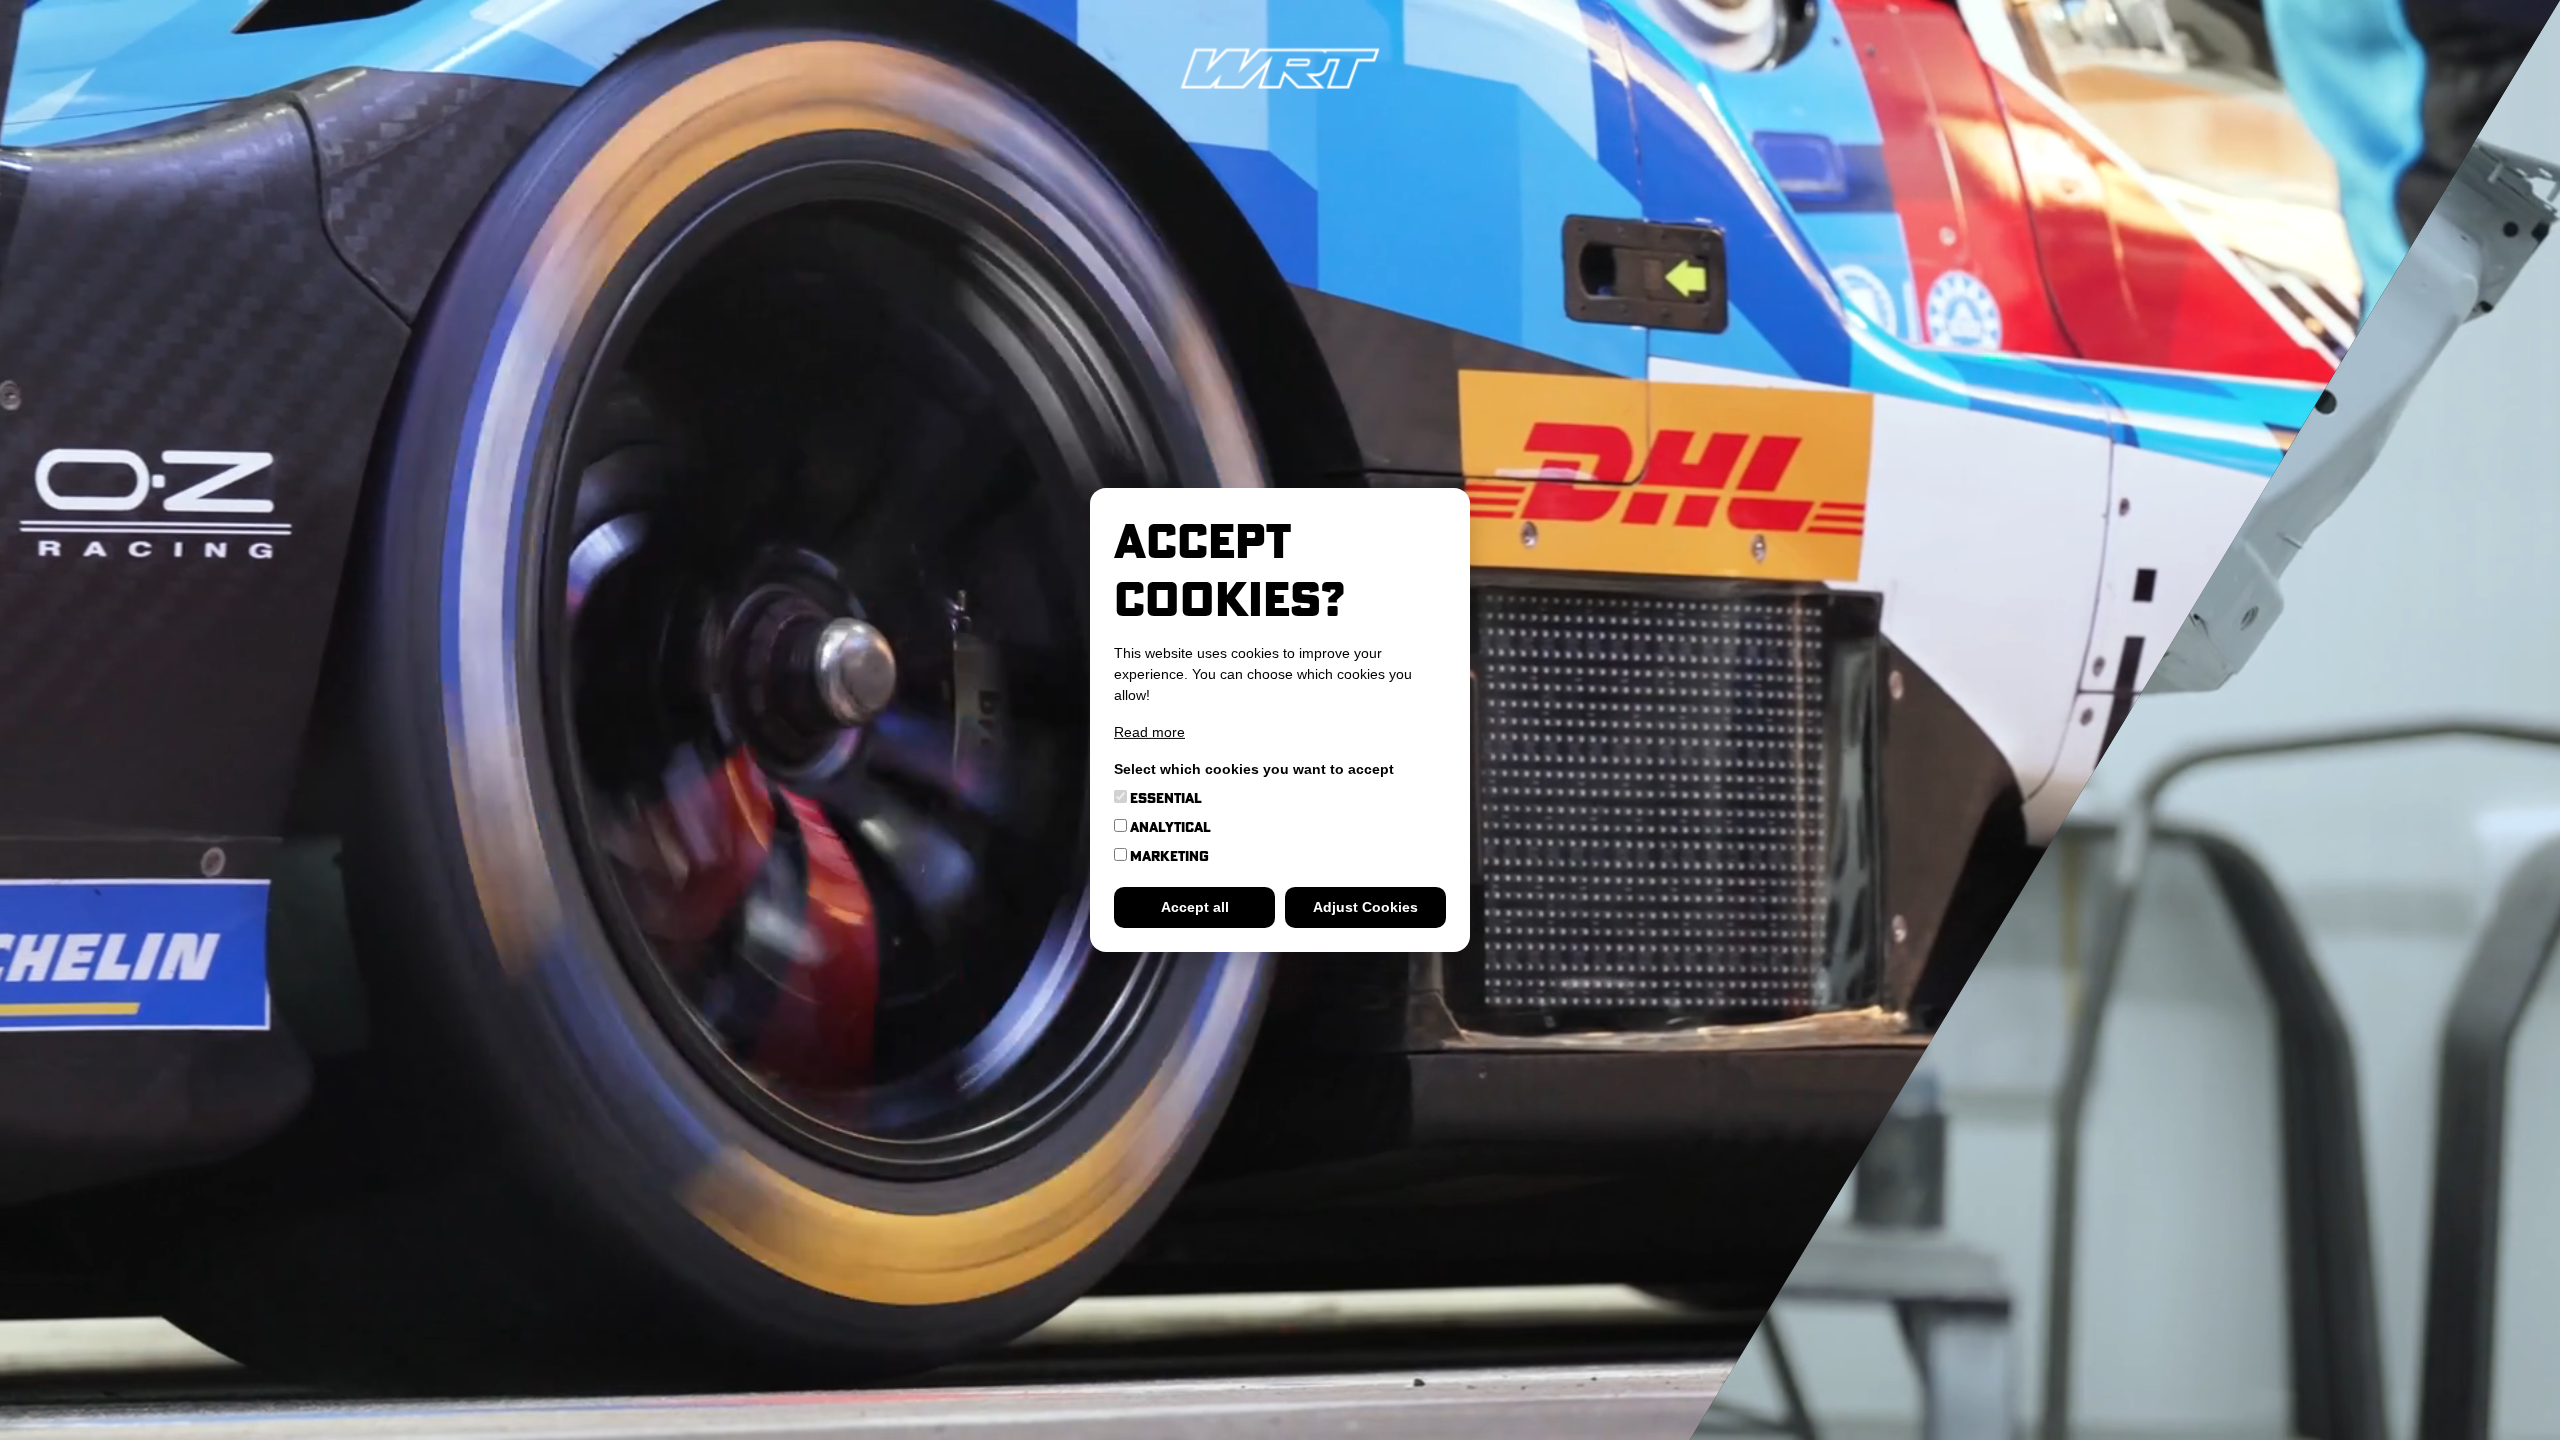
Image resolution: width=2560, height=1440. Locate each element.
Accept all (1195, 907)
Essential (1164, 798)
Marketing (1168, 856)
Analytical (1169, 827)
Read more (1149, 732)
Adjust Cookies (1365, 907)
